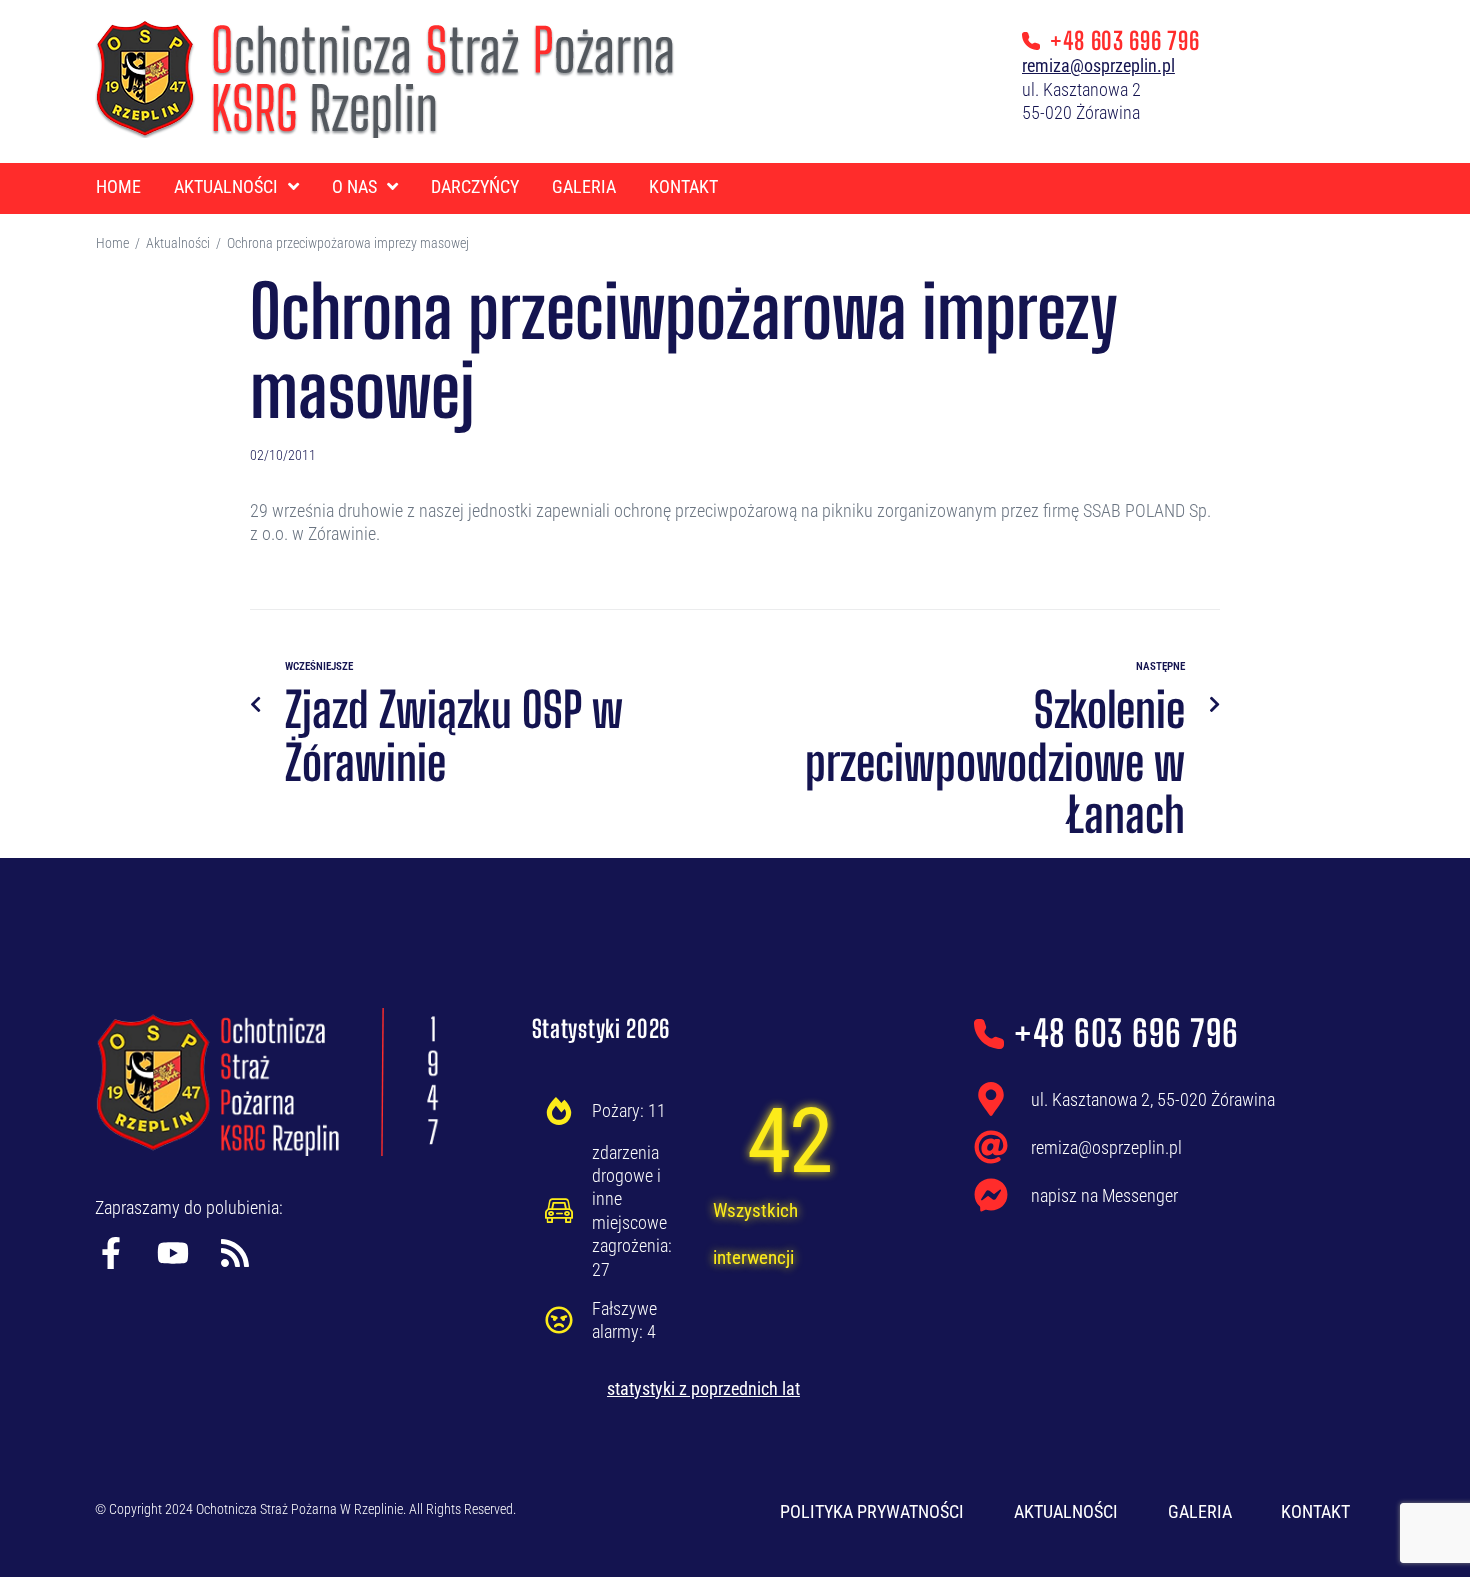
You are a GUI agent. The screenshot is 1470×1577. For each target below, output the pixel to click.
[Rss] (235, 1253)
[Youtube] (173, 1253)
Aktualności (178, 243)
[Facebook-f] (111, 1253)
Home (112, 243)
